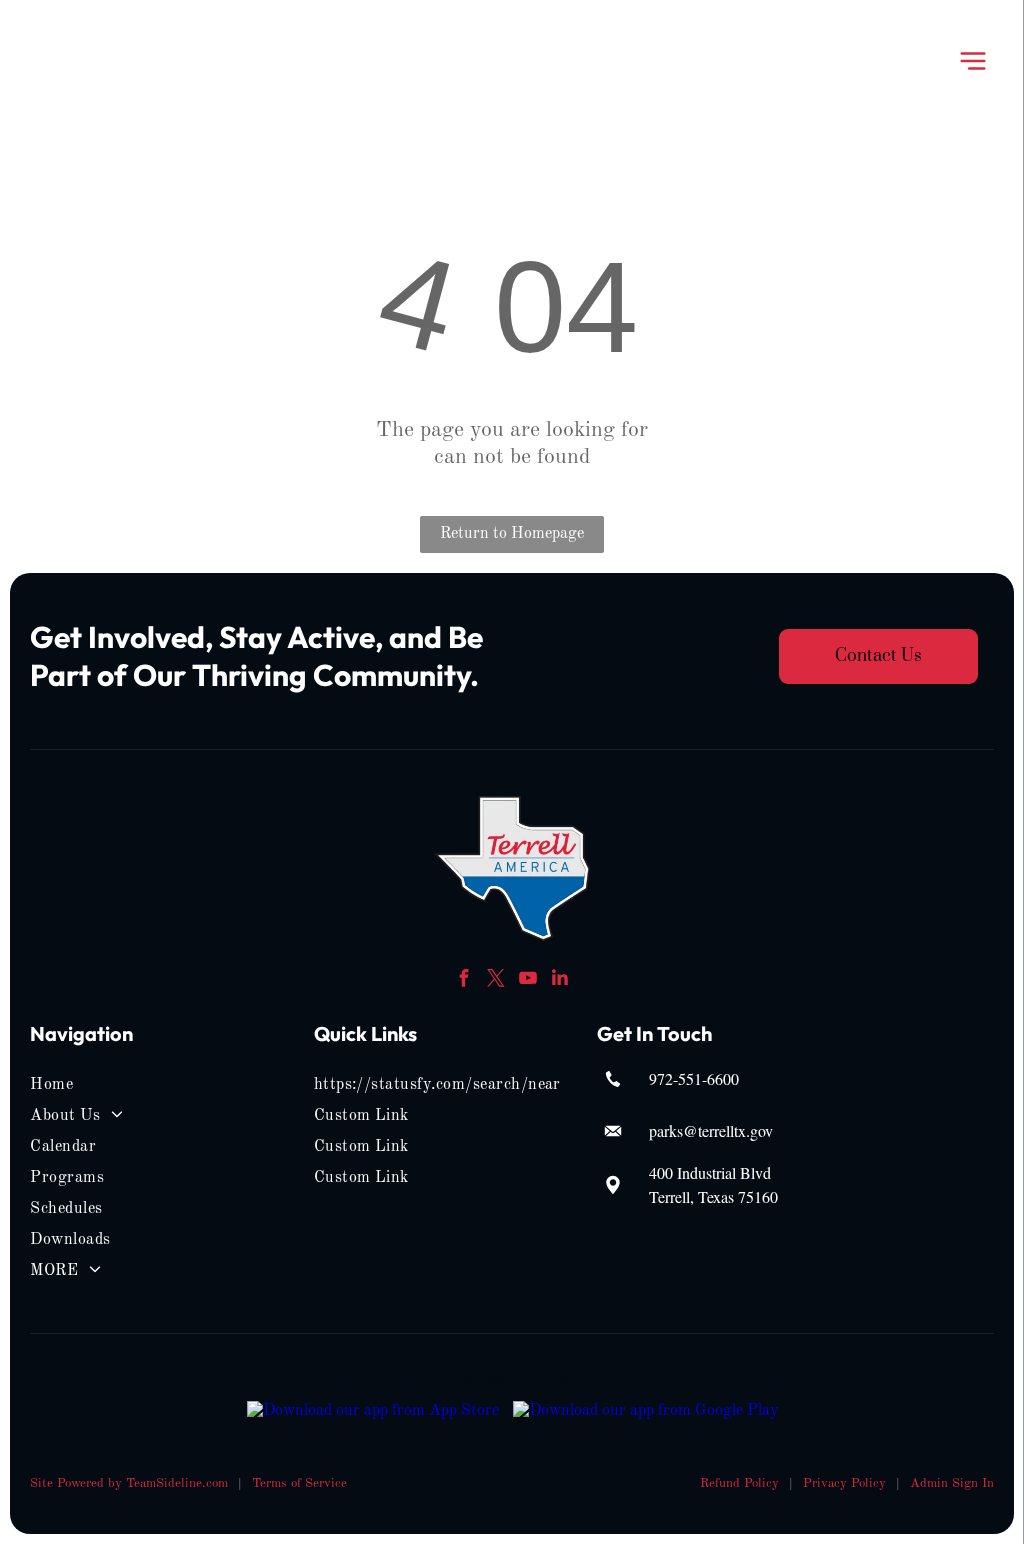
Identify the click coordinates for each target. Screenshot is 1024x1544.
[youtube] (528, 981)
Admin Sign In (952, 1483)
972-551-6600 (694, 1078)
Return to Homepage (512, 534)
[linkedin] (560, 981)
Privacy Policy (844, 1483)
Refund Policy (739, 1483)
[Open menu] (973, 61)
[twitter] (496, 981)
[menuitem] (117, 1085)
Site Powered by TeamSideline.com (129, 1483)
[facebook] (464, 981)
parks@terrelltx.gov (711, 1130)
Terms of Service (299, 1483)
